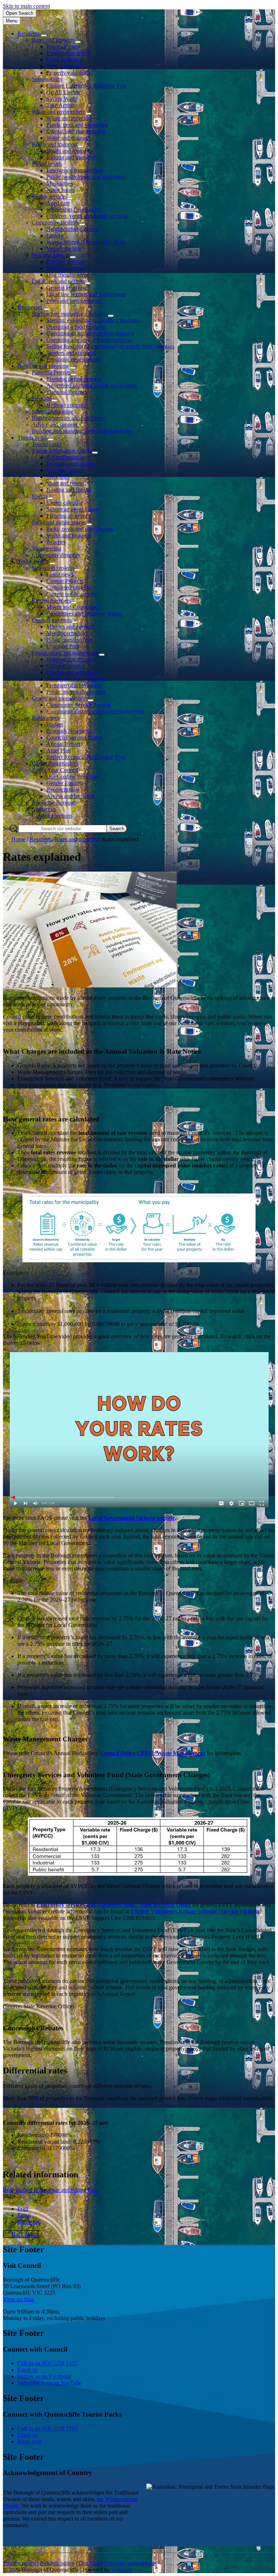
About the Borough (54, 803)
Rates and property (53, 40)
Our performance (66, 666)
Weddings (58, 477)
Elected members (51, 601)
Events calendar (64, 503)
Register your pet (66, 262)
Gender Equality (65, 783)
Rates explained (64, 66)
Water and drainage (68, 138)
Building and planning (43, 366)
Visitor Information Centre (62, 451)
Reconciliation (63, 790)
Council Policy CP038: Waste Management (153, 1753)
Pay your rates (63, 47)
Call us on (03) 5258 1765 (47, 2428)
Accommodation (65, 457)
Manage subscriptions (132, 2563)
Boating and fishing (69, 490)
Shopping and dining (70, 464)
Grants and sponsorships (60, 698)
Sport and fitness (65, 483)
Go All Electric (64, 92)
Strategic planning (52, 412)
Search (11, 828)
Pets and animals (51, 255)
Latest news (60, 574)
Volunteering (47, 548)
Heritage (42, 398)
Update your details (69, 53)
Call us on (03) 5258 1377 (47, 2363)
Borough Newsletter (69, 731)
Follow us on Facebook (44, 2376)
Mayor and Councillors (73, 607)
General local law (66, 288)
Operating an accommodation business (90, 333)
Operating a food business (76, 327)
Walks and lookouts (69, 535)
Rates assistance (65, 60)
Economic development (73, 359)
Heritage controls (66, 405)
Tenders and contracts (71, 353)
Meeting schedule (66, 633)
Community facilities (56, 223)
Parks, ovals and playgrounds (80, 529)
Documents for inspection (76, 679)
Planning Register (67, 392)
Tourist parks (47, 444)
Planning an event (67, 516)
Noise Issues (61, 190)
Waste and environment (59, 112)
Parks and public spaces (59, 522)
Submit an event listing (72, 509)
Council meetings (52, 620)
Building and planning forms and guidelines (82, 431)
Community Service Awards (79, 705)
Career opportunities (55, 763)
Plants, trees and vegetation (77, 125)
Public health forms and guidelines (86, 177)
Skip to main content (26, 6)
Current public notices (71, 594)
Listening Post (63, 646)
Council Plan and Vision (74, 737)
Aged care (58, 203)
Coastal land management (76, 131)
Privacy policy (19, 2563)
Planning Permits (51, 372)
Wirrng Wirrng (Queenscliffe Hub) (86, 242)
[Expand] (44, 35)
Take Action (60, 105)
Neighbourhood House (73, 229)
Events (40, 496)
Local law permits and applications (86, 294)
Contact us (44, 809)
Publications (46, 718)
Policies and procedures (73, 672)
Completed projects (68, 588)
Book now (30, 2441)
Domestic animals (67, 268)
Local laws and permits (58, 281)
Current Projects (65, 581)
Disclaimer (91, 2563)
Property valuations (68, 73)
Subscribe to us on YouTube (49, 2383)
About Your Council (55, 770)
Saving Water (62, 99)
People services (49, 196)
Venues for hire (64, 249)
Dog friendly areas (68, 275)
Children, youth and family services (87, 216)
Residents (41, 839)
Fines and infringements (74, 301)
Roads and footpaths (70, 151)
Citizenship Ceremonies (73, 209)
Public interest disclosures (76, 692)
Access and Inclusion (71, 796)
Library (55, 236)
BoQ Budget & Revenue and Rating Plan (50, 2190)
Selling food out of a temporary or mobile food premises (110, 346)
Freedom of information (73, 685)
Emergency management (75, 170)
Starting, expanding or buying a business (93, 320)
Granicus (122, 2570)
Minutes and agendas (70, 627)
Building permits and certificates (69, 418)
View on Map (19, 2299)
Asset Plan (58, 750)
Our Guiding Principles (73, 777)
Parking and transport (71, 157)
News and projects (53, 568)
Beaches (56, 542)
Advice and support (54, 425)
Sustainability (47, 79)
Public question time (69, 640)
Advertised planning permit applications (92, 385)
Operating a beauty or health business (89, 340)
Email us (27, 2370)
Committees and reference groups (85, 614)
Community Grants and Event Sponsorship (95, 711)
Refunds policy (57, 2563)
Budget (55, 724)
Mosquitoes (60, 183)
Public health (47, 164)
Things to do (32, 438)
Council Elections (52, 816)
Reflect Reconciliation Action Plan (86, 757)
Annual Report (63, 744)
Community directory (56, 555)
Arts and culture (65, 470)
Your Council (33, 561)
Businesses (30, 307)
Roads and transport (55, 144)
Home (18, 839)
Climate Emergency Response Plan (87, 86)
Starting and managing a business (70, 314)
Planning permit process (74, 379)
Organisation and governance (65, 653)
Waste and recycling (69, 118)
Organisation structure (71, 659)
